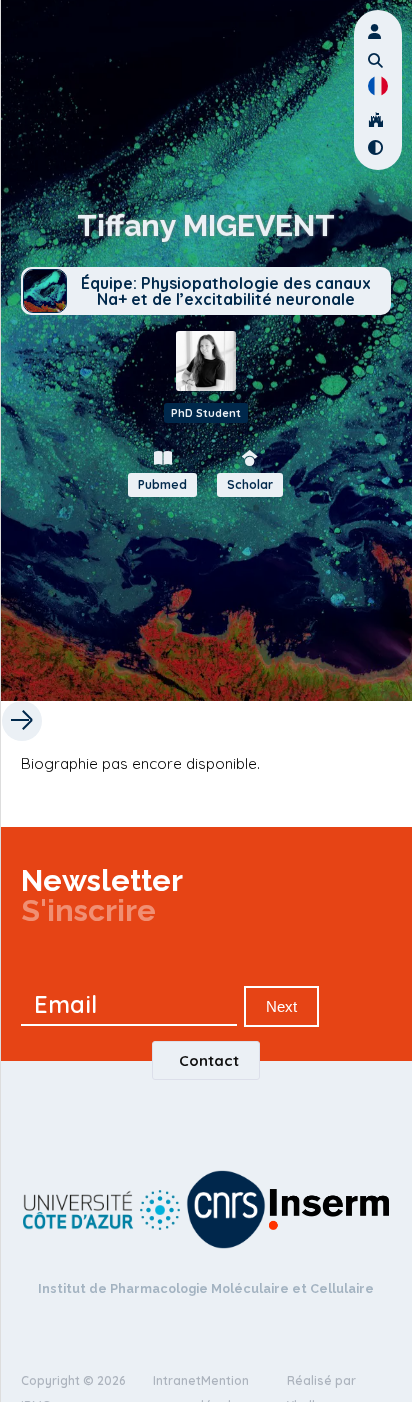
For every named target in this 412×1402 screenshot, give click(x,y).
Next (281, 1006)
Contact (209, 1060)
